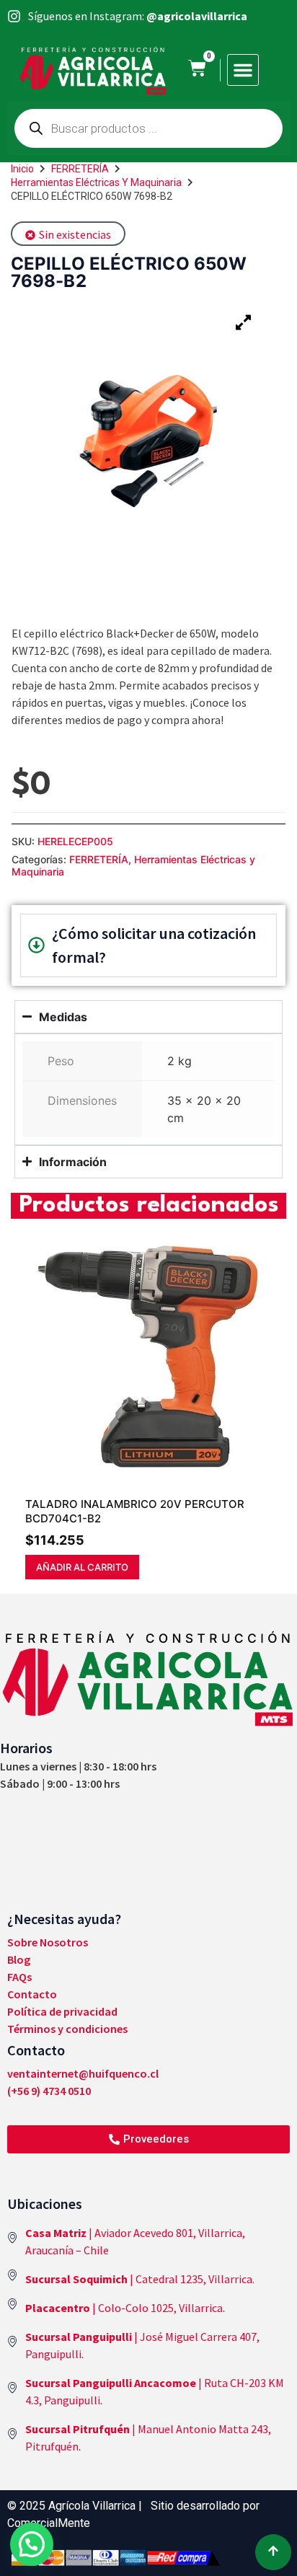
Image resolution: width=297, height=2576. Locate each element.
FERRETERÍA (80, 169)
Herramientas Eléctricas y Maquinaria (96, 182)
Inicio (22, 169)
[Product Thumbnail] (243, 322)
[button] (243, 70)
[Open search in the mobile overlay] (148, 128)
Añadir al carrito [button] (82, 1567)
